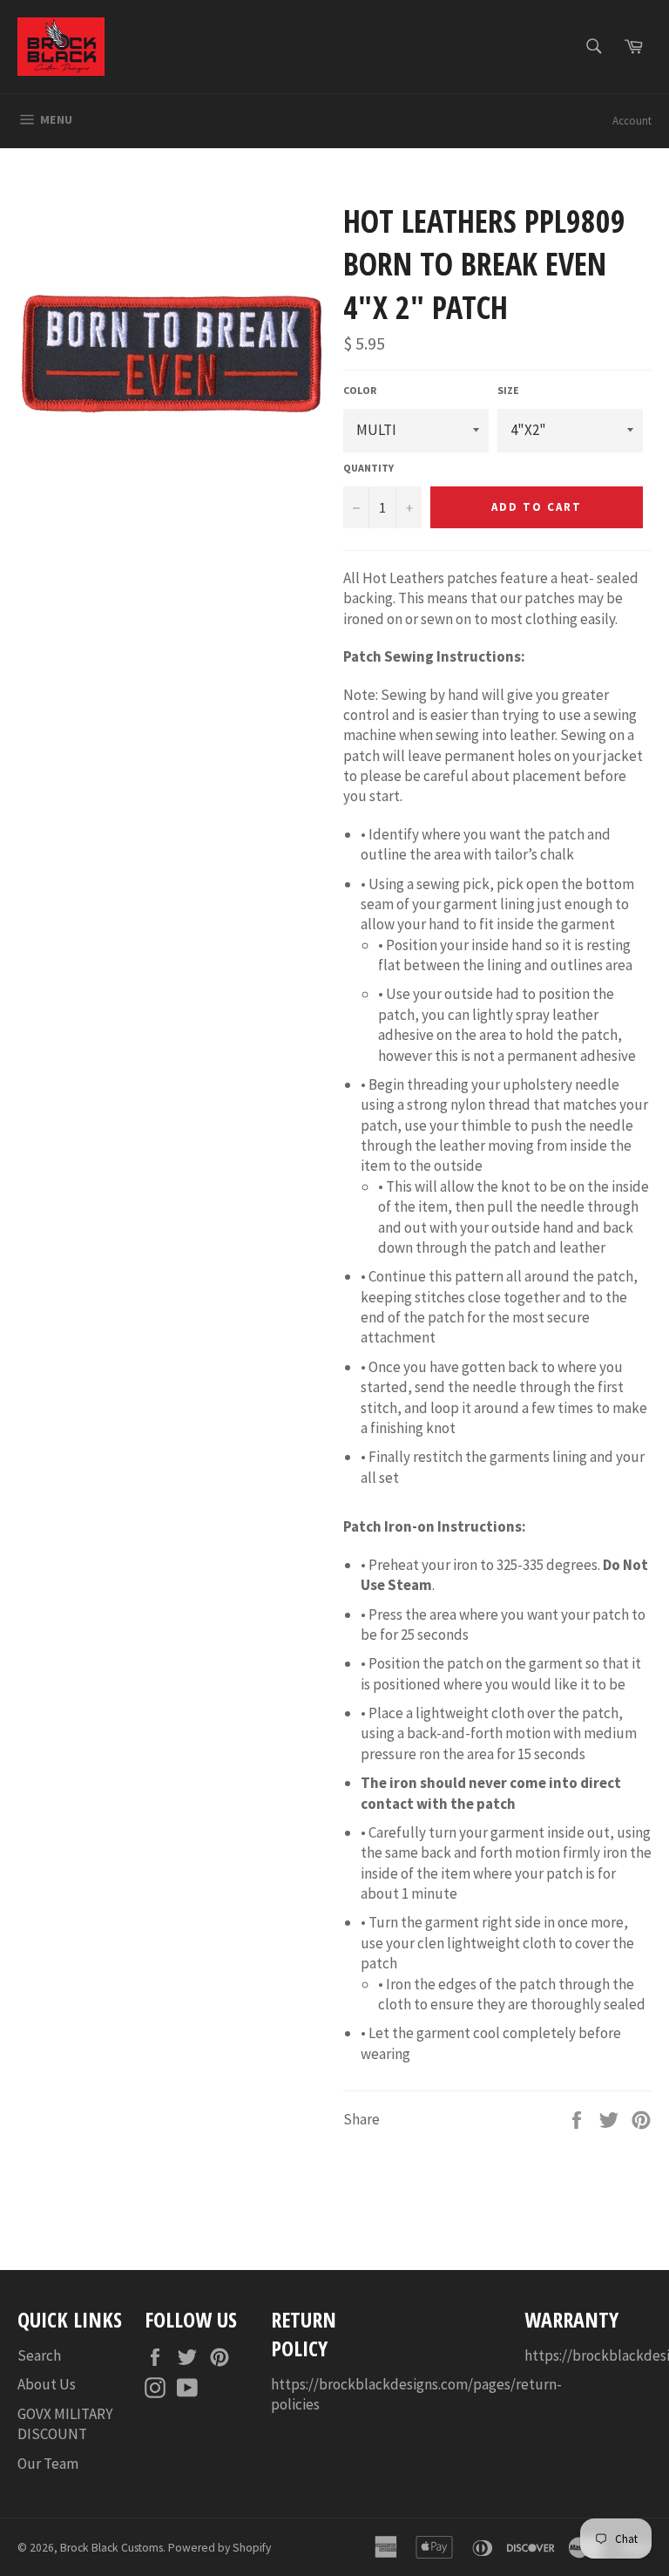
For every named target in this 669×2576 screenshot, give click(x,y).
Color (360, 390)
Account (632, 121)
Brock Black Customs (111, 2548)
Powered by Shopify (220, 2548)
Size (508, 390)
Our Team (48, 2464)
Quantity (368, 468)
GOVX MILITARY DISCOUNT (65, 2424)
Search (39, 2355)
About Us (47, 2384)
